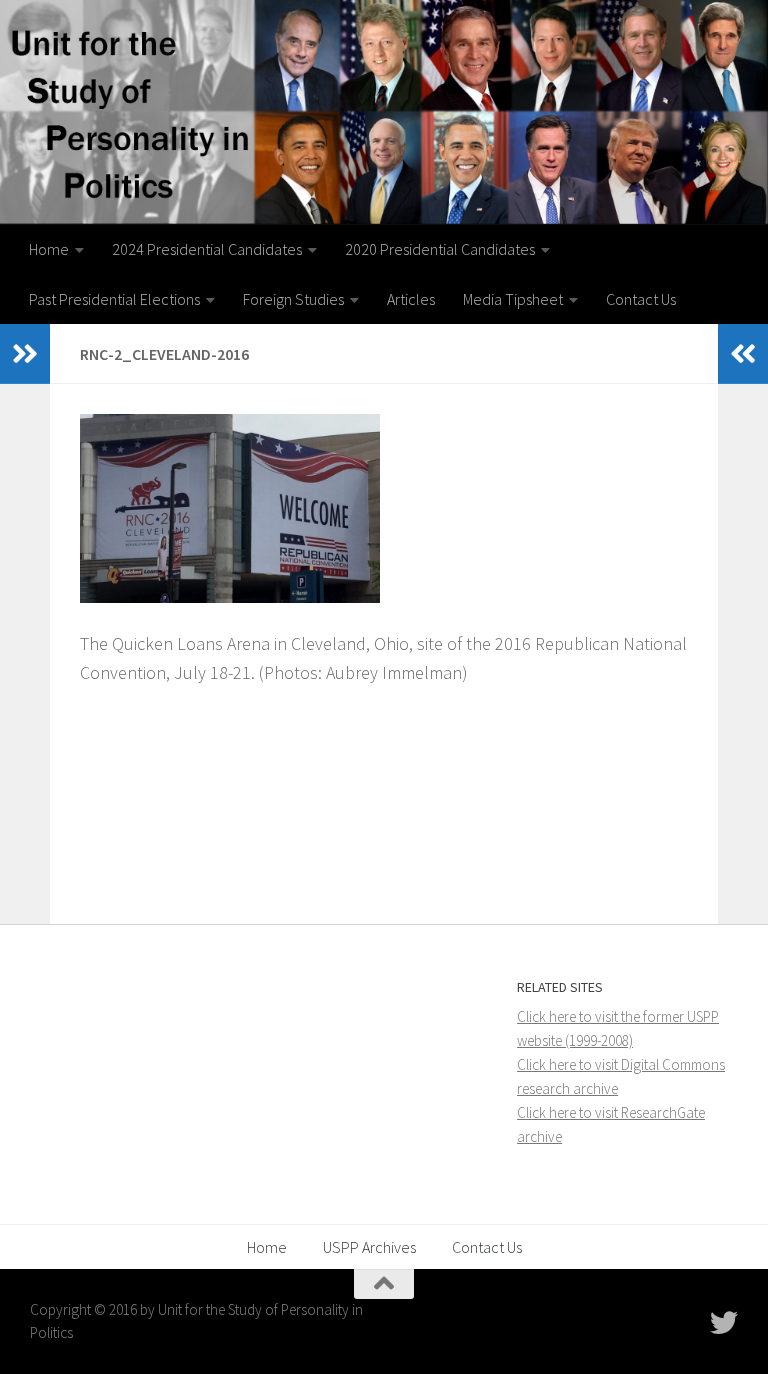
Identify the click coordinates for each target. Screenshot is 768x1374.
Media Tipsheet (513, 299)
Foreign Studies (293, 299)
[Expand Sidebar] (25, 354)
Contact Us (641, 299)
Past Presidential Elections (114, 299)
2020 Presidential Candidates (440, 249)
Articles (411, 299)
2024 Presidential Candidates (207, 249)
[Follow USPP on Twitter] (724, 1323)
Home (49, 249)
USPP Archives (369, 1247)
